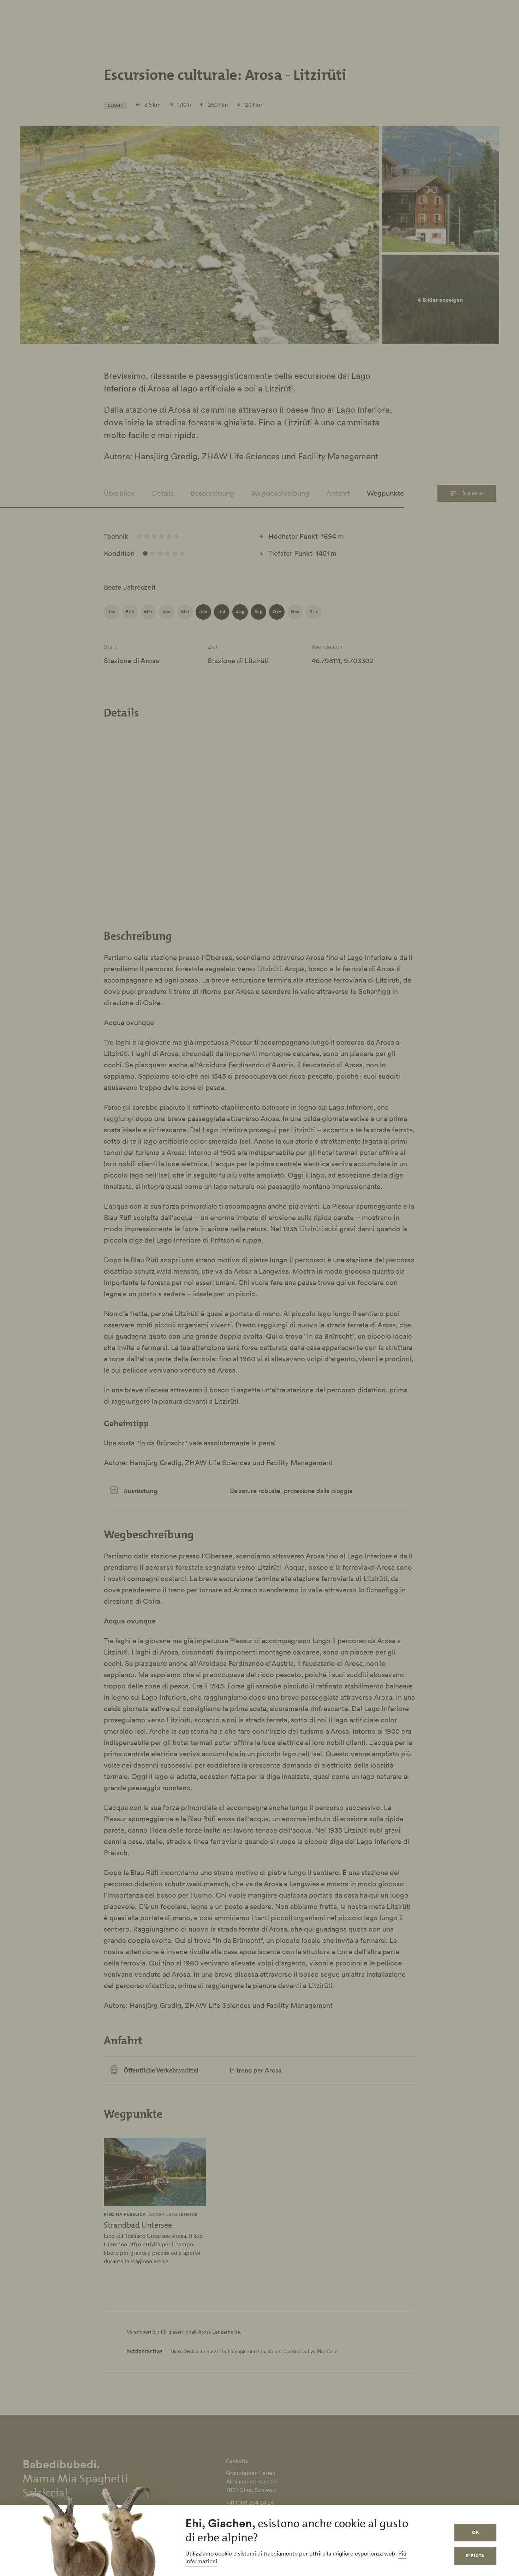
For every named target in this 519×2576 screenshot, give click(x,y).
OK (476, 2532)
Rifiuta (475, 2556)
